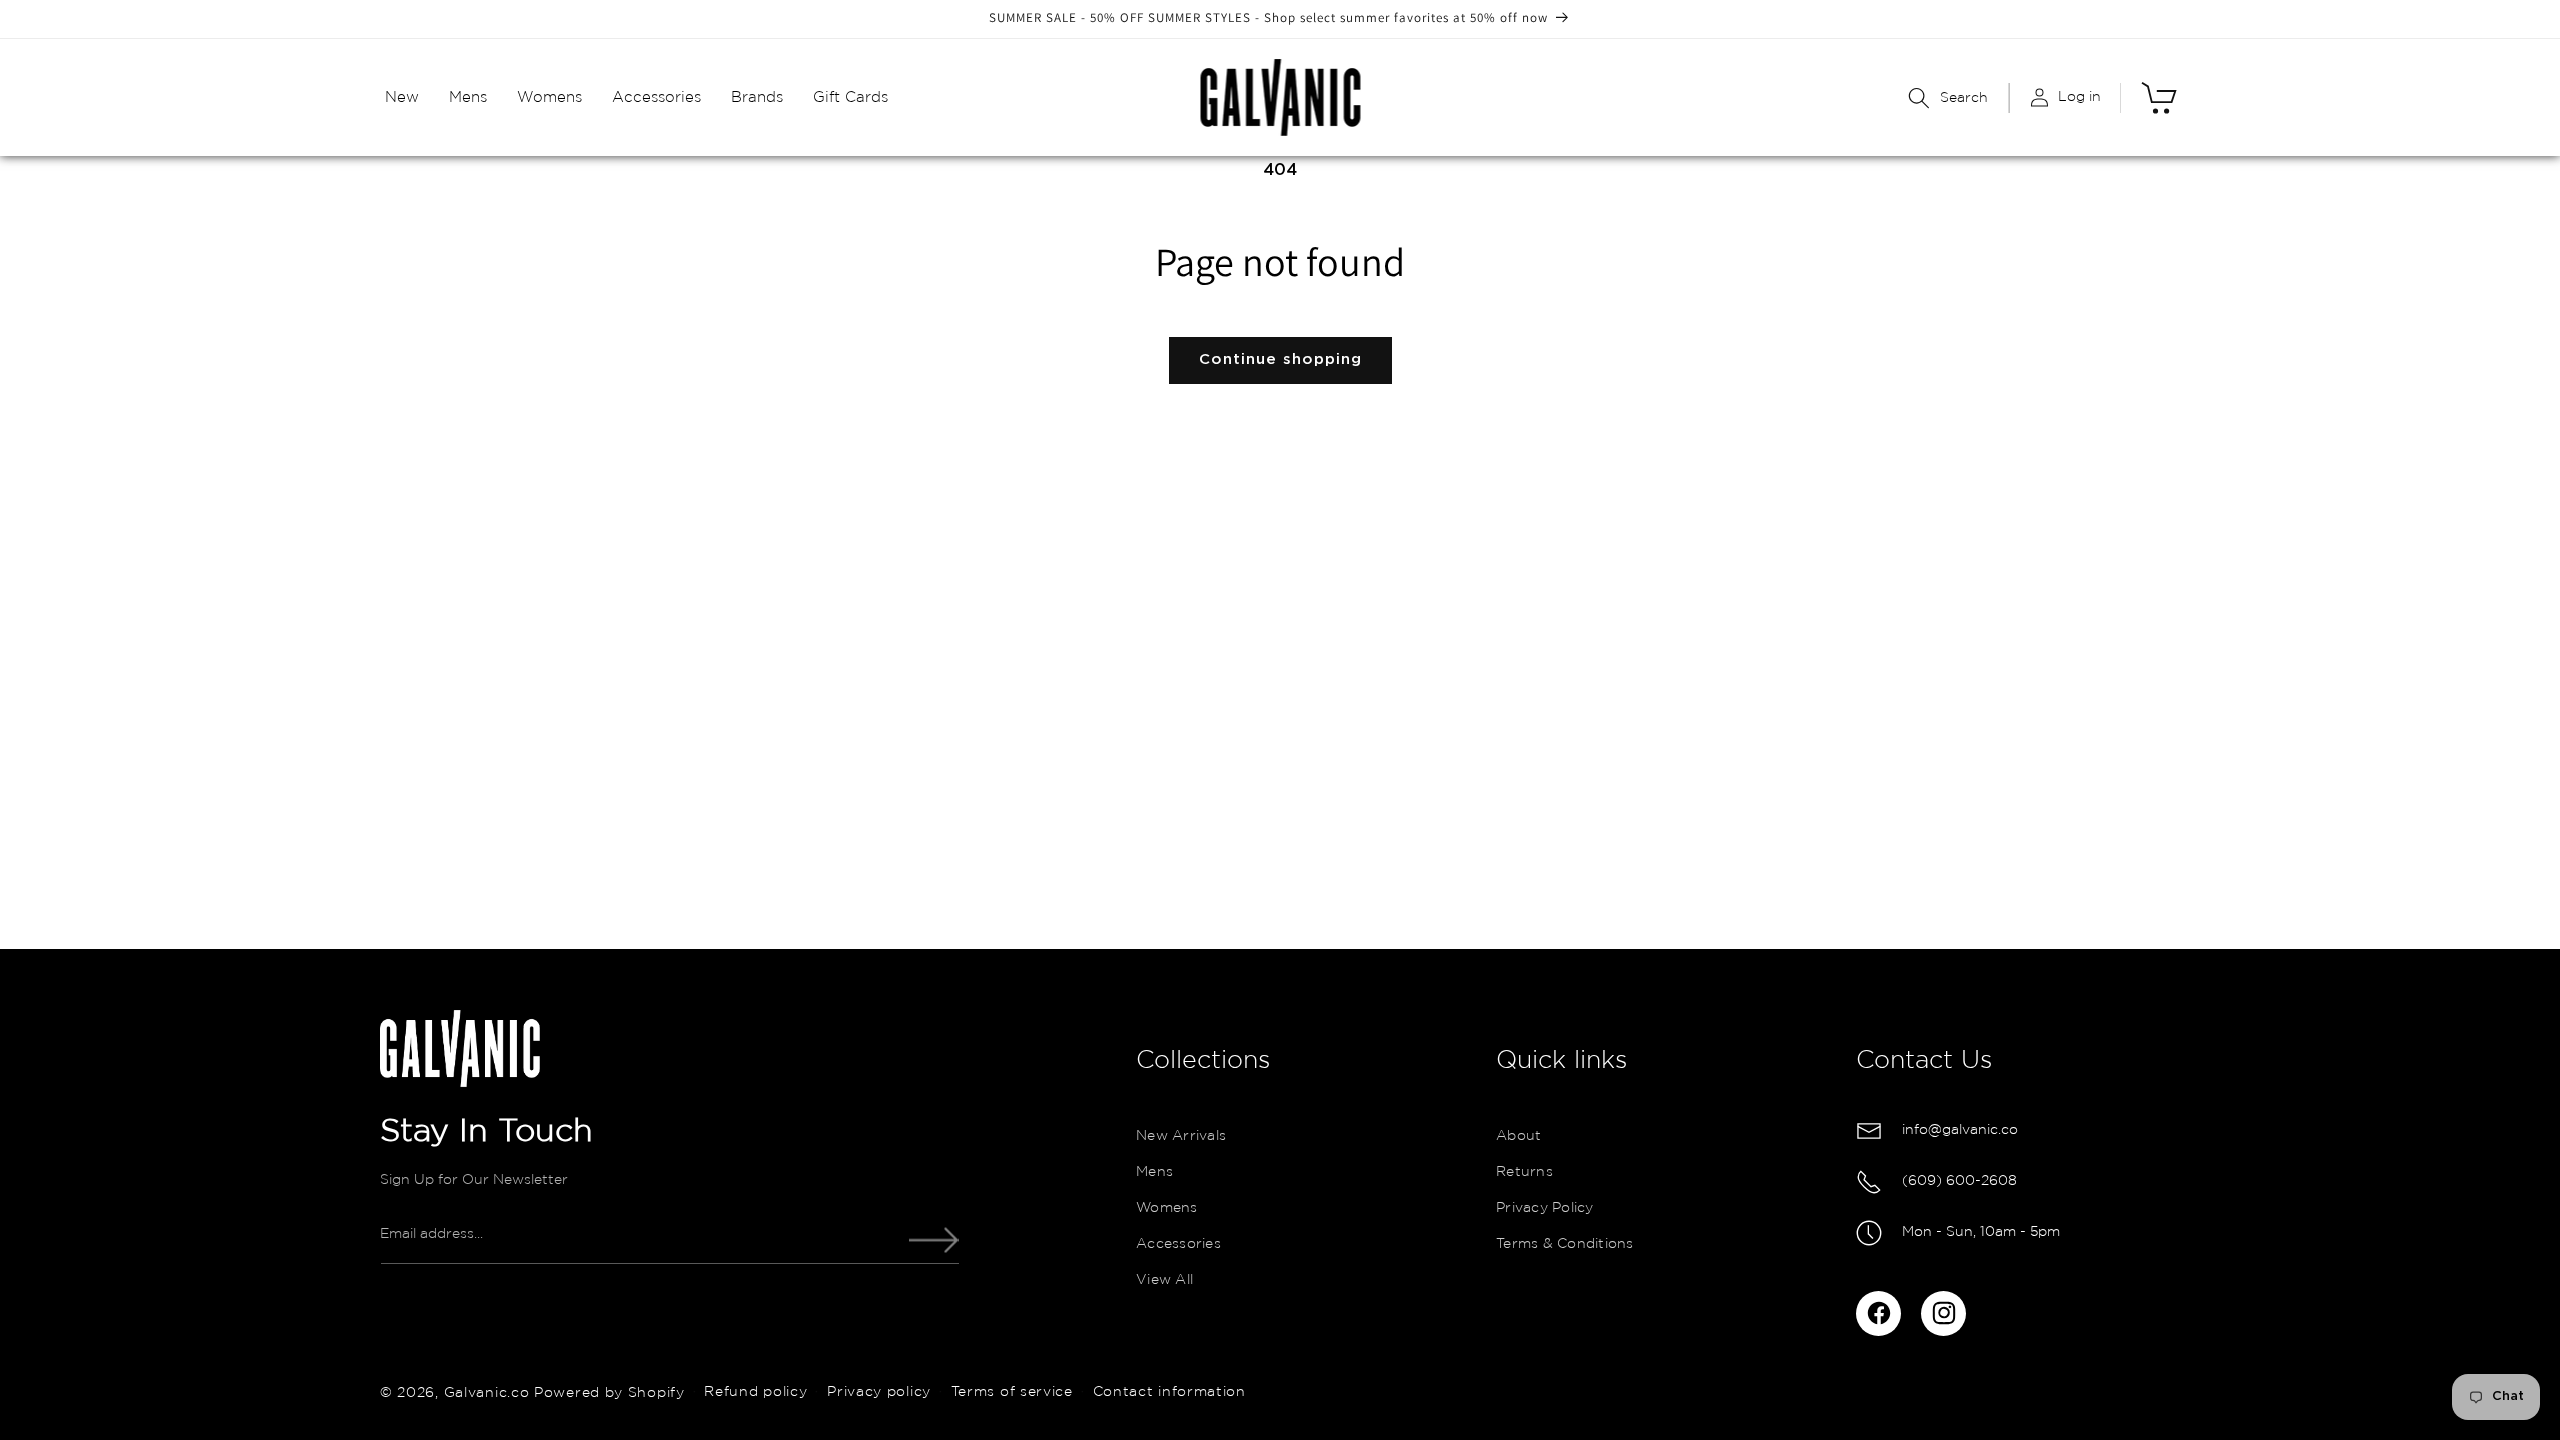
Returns (1524, 1172)
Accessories (1178, 1244)
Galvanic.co (487, 1392)
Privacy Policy (1545, 1208)
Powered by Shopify (609, 1392)
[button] (402, 98)
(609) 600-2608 (1959, 1181)
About (1518, 1136)
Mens (1154, 1172)
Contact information (1169, 1392)
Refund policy (755, 1392)
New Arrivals (1181, 1136)
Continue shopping (1280, 359)
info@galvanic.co (1960, 1130)
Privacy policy (879, 1392)
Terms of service (1012, 1392)
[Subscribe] (934, 1240)
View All (1164, 1280)
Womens (1167, 1208)
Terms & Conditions (1565, 1244)
